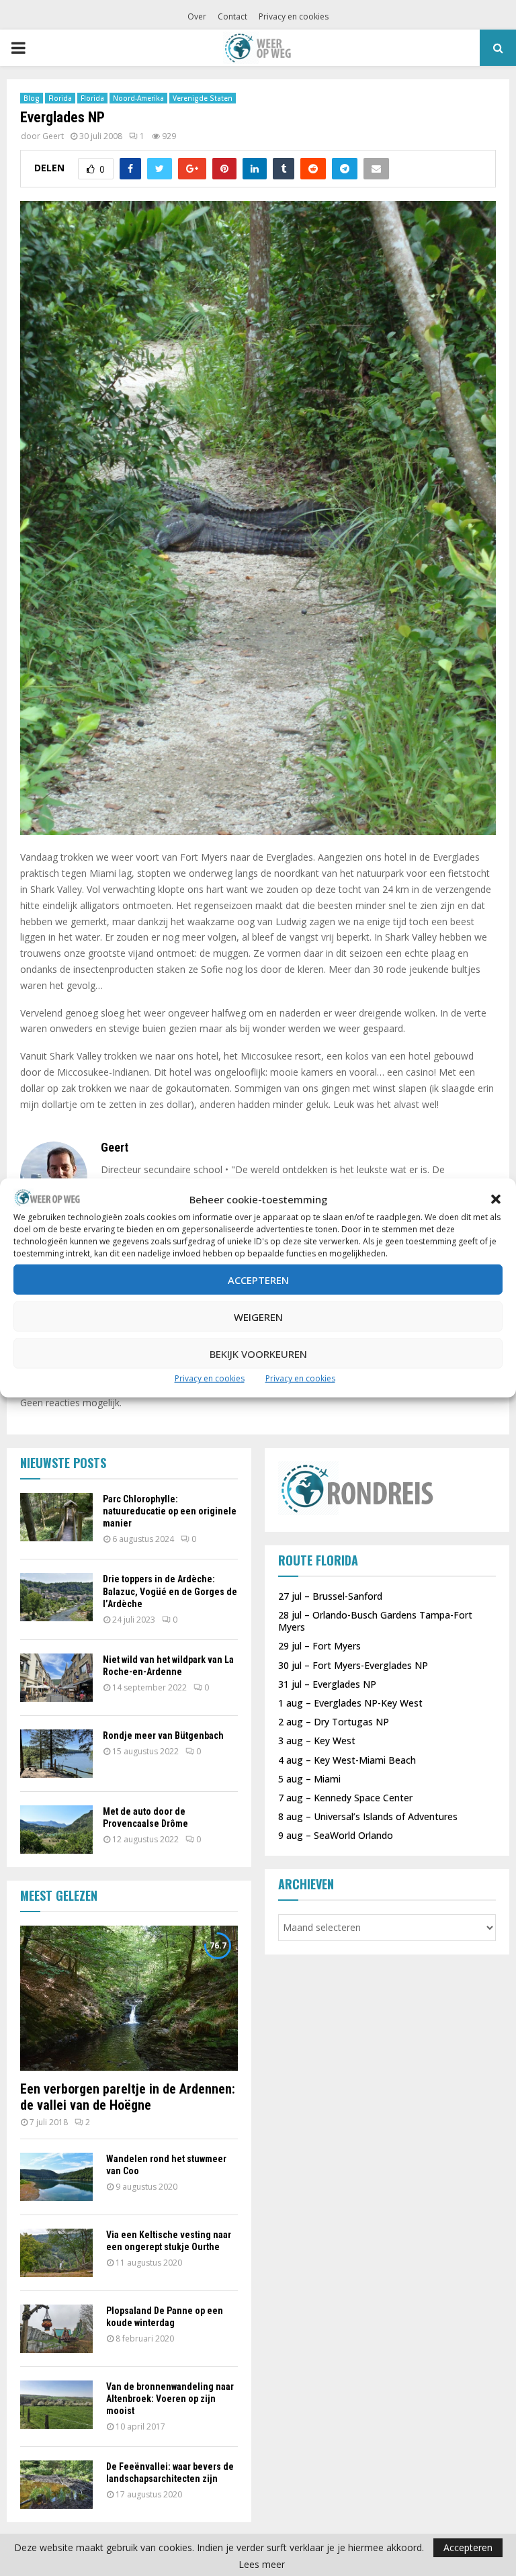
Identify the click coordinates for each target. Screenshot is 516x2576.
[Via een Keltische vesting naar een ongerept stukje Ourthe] (56, 2253)
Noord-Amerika (138, 98)
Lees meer (262, 2565)
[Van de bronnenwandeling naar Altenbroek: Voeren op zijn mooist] (56, 2405)
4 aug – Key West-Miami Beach (347, 1760)
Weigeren (258, 1317)
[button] (496, 1199)
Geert (53, 136)
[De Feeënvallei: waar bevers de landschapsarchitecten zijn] (56, 2485)
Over (197, 16)
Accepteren (258, 1280)
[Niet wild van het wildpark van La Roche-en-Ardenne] (56, 1678)
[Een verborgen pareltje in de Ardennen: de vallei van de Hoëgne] (129, 1998)
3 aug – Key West (317, 1741)
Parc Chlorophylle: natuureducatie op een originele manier (170, 1511)
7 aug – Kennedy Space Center (345, 1798)
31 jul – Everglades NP (327, 1684)
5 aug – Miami (309, 1779)
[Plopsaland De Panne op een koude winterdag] (56, 2329)
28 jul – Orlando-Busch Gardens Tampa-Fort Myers (375, 1621)
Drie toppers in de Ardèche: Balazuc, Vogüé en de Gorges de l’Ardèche (170, 1591)
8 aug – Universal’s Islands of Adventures (368, 1816)
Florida (60, 98)
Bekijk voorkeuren (258, 1354)
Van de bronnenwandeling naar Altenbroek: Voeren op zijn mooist (170, 2399)
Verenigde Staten (203, 98)
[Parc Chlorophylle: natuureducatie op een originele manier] (56, 1517)
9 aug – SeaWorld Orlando (336, 1835)
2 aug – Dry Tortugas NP (334, 1722)
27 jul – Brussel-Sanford (330, 1596)
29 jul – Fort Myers (319, 1646)
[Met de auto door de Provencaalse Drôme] (56, 1830)
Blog (32, 98)
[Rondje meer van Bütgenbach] (56, 1754)
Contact (232, 16)
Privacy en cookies (210, 1378)
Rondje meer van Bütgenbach (163, 1735)
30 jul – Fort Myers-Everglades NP (353, 1665)
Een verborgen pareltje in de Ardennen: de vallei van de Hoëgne (128, 2097)
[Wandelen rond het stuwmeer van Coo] (56, 2177)
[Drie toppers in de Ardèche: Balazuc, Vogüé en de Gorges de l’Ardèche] (56, 1597)
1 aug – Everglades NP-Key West (350, 1703)
